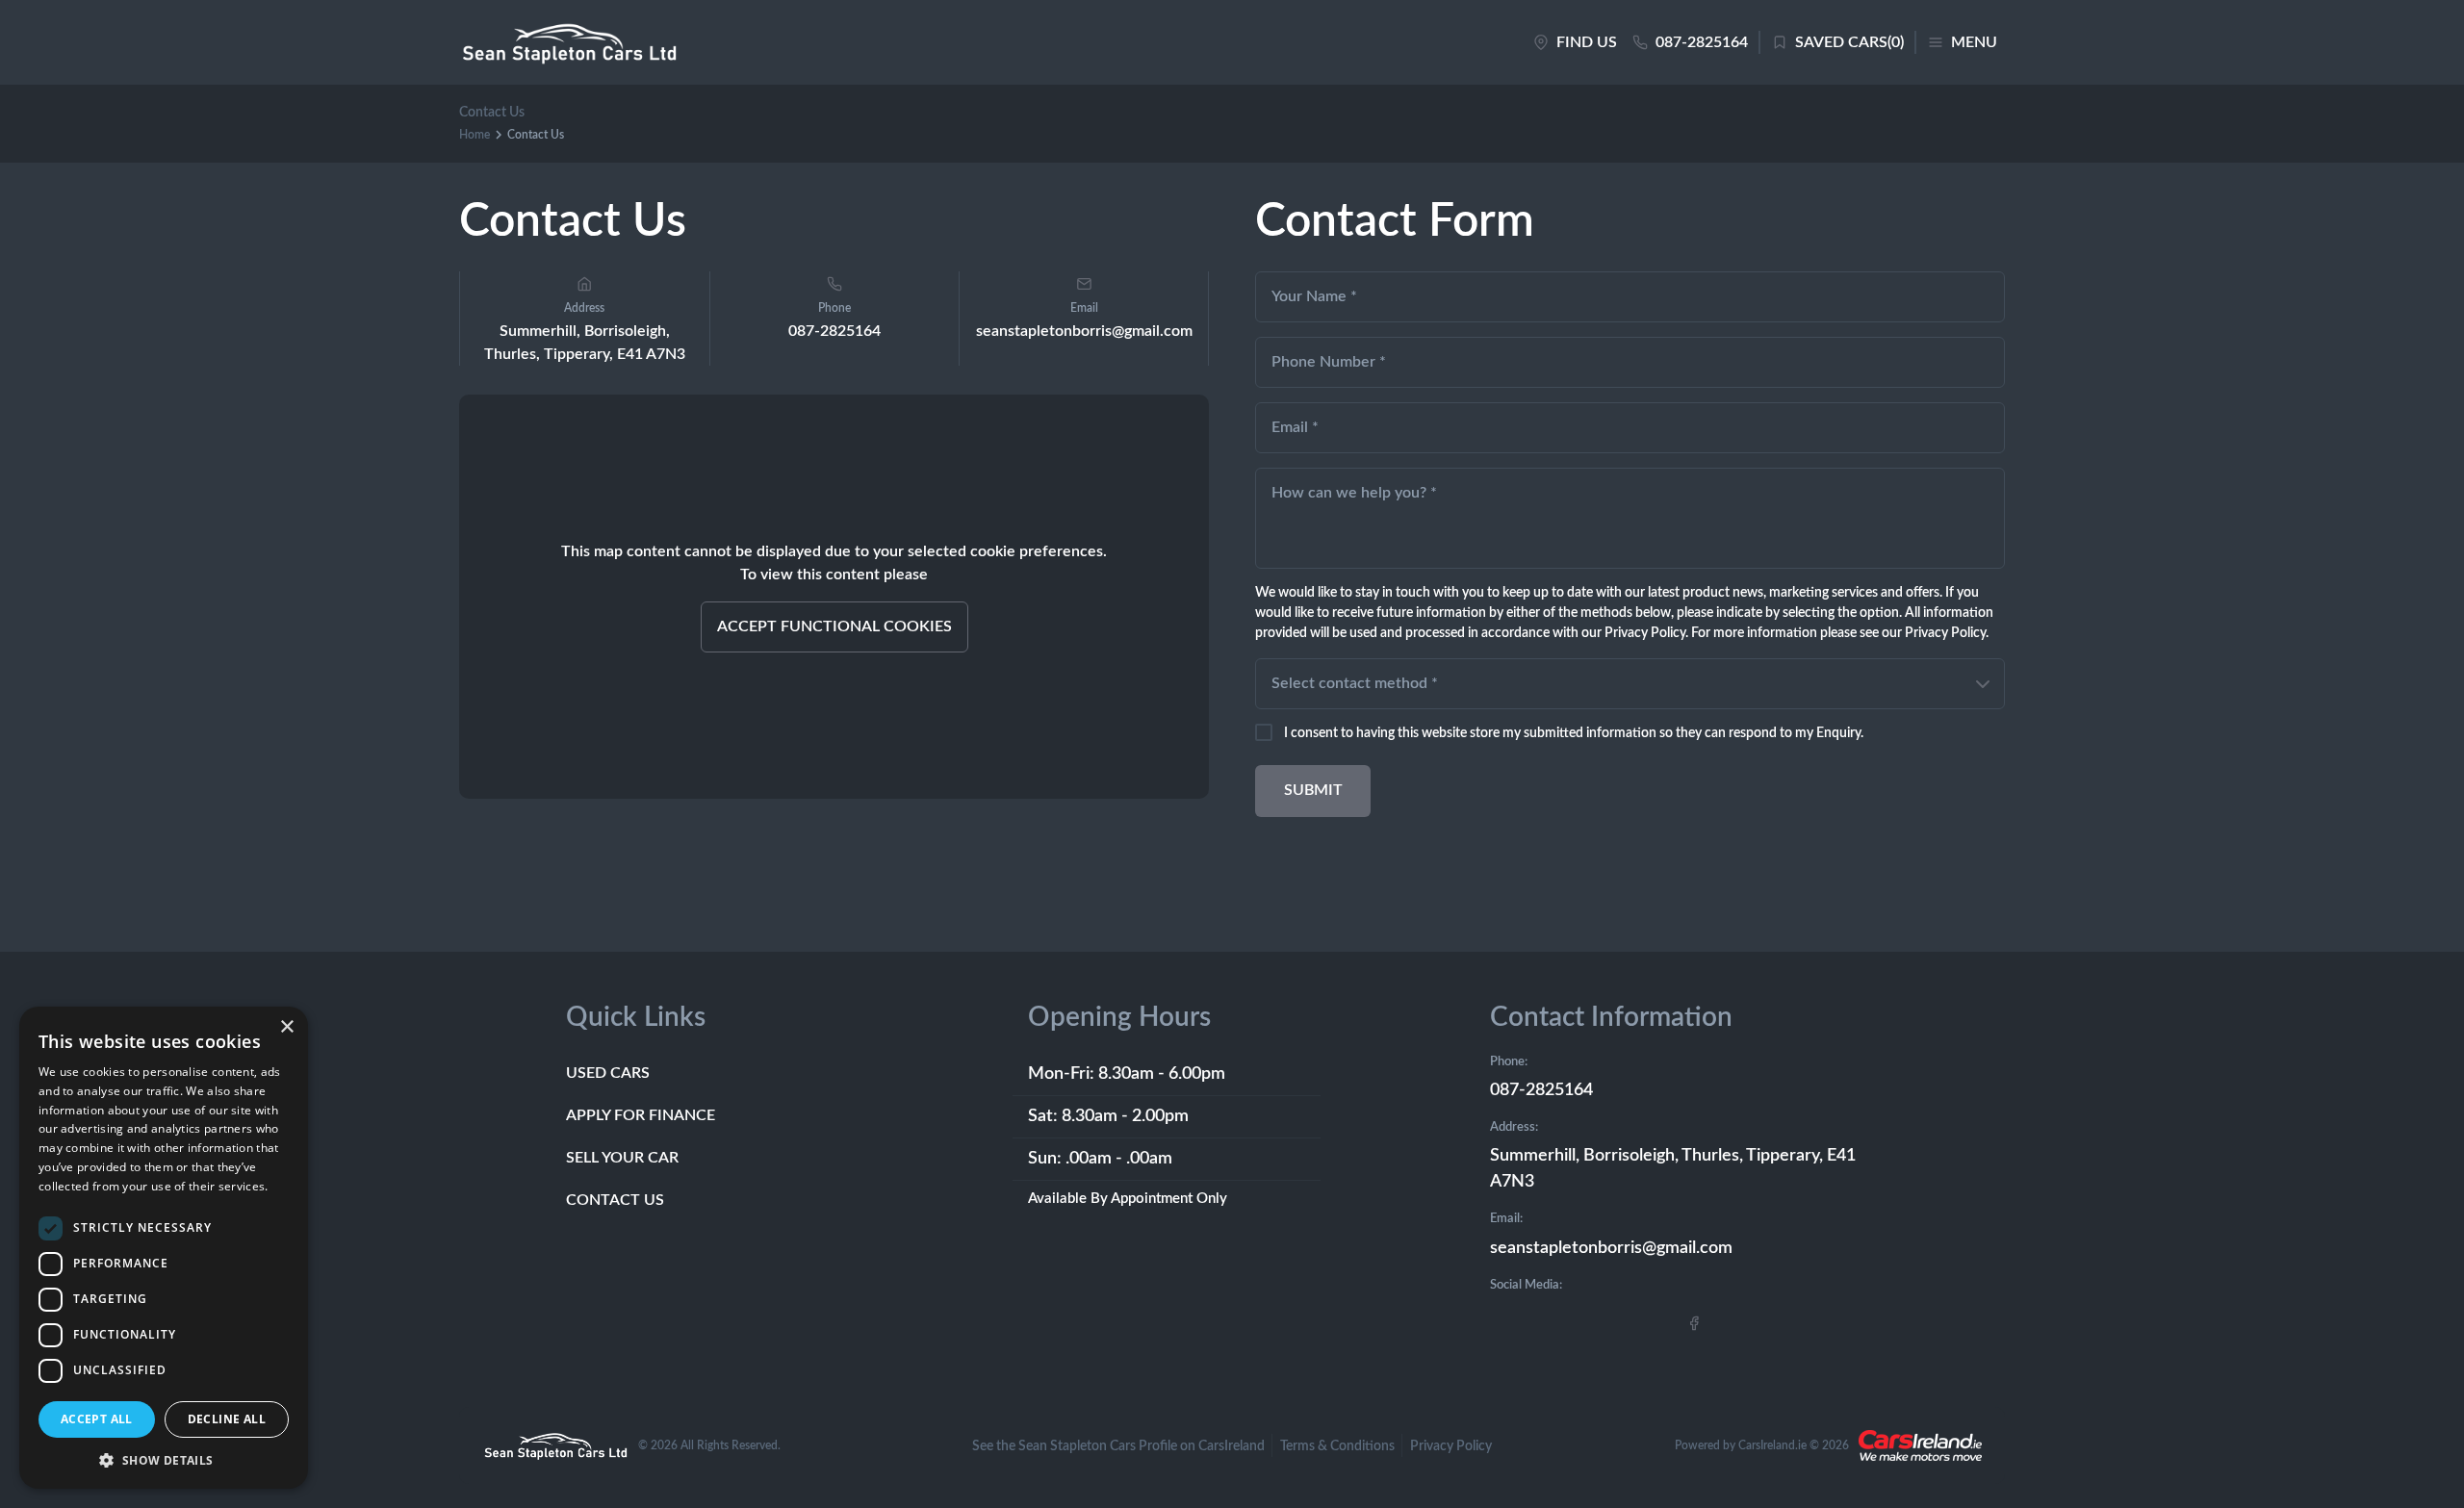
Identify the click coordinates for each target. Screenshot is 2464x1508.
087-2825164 (834, 331)
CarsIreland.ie (1772, 1445)
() (1849, 42)
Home (475, 135)
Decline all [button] (227, 1419)
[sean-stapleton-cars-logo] (569, 42)
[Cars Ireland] (1920, 1445)
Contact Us (615, 1200)
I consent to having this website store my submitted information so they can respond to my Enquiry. (1574, 733)
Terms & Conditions (1337, 1446)
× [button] (286, 1027)
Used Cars (608, 1073)
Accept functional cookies (834, 626)
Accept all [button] (97, 1419)
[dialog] (164, 1248)
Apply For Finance (641, 1115)
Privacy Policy (1451, 1446)
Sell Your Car (622, 1158)
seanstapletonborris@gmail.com (1611, 1248)
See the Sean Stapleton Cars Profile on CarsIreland (1118, 1446)
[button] (164, 1460)
